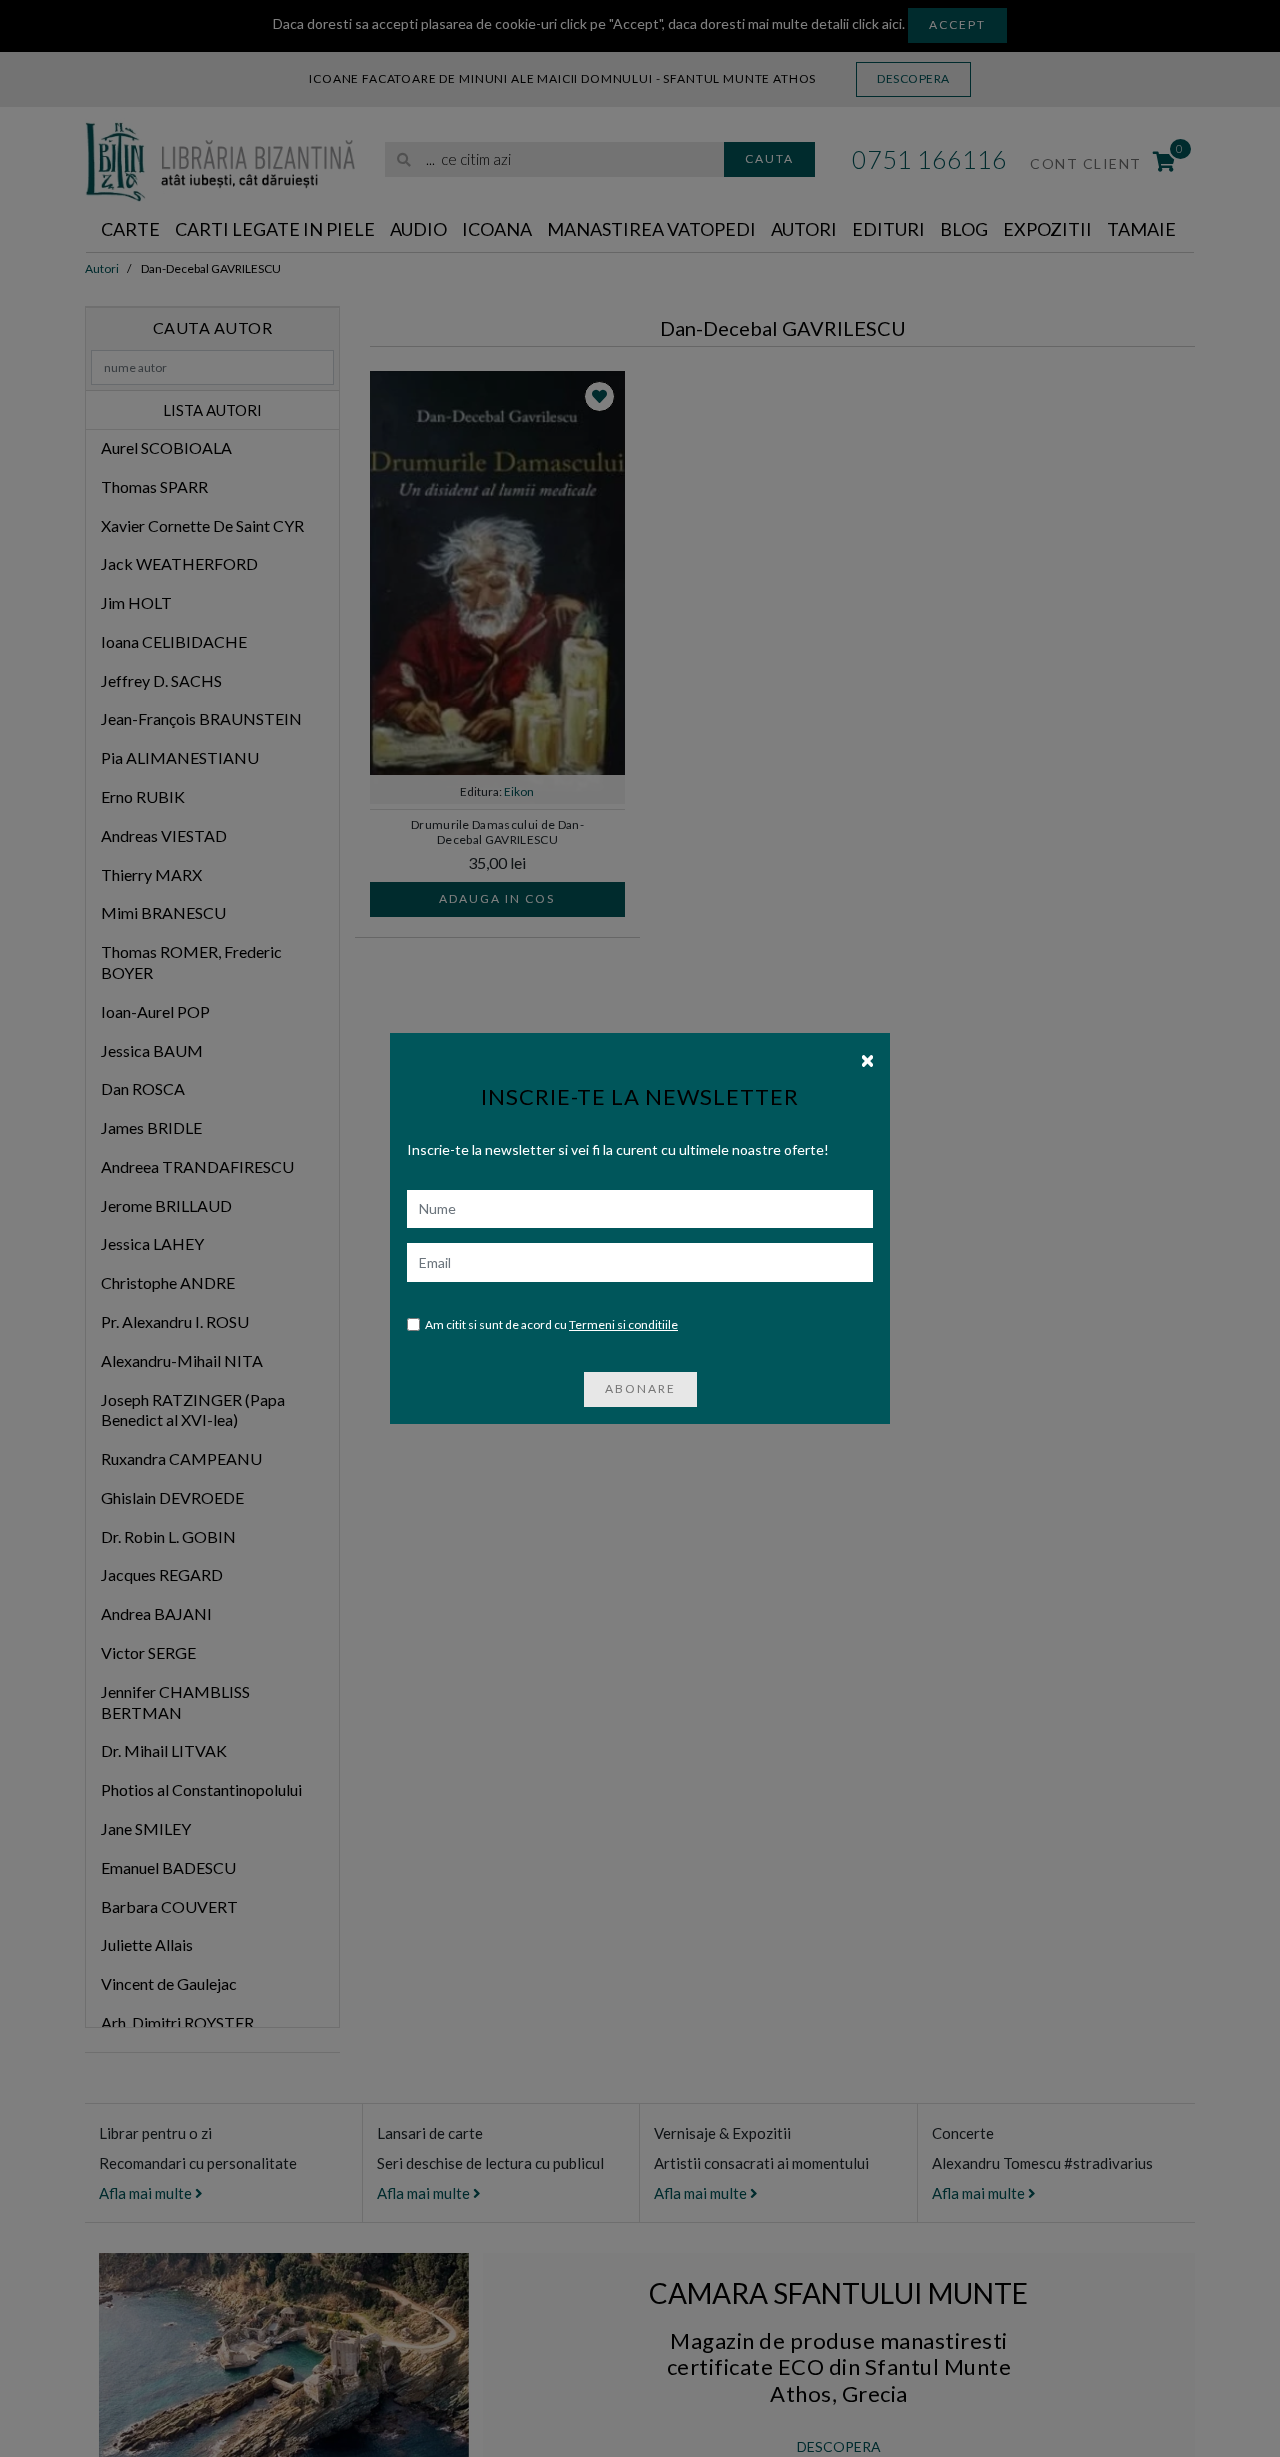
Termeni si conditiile (623, 1324)
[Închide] (867, 1059)
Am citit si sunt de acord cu (551, 1324)
